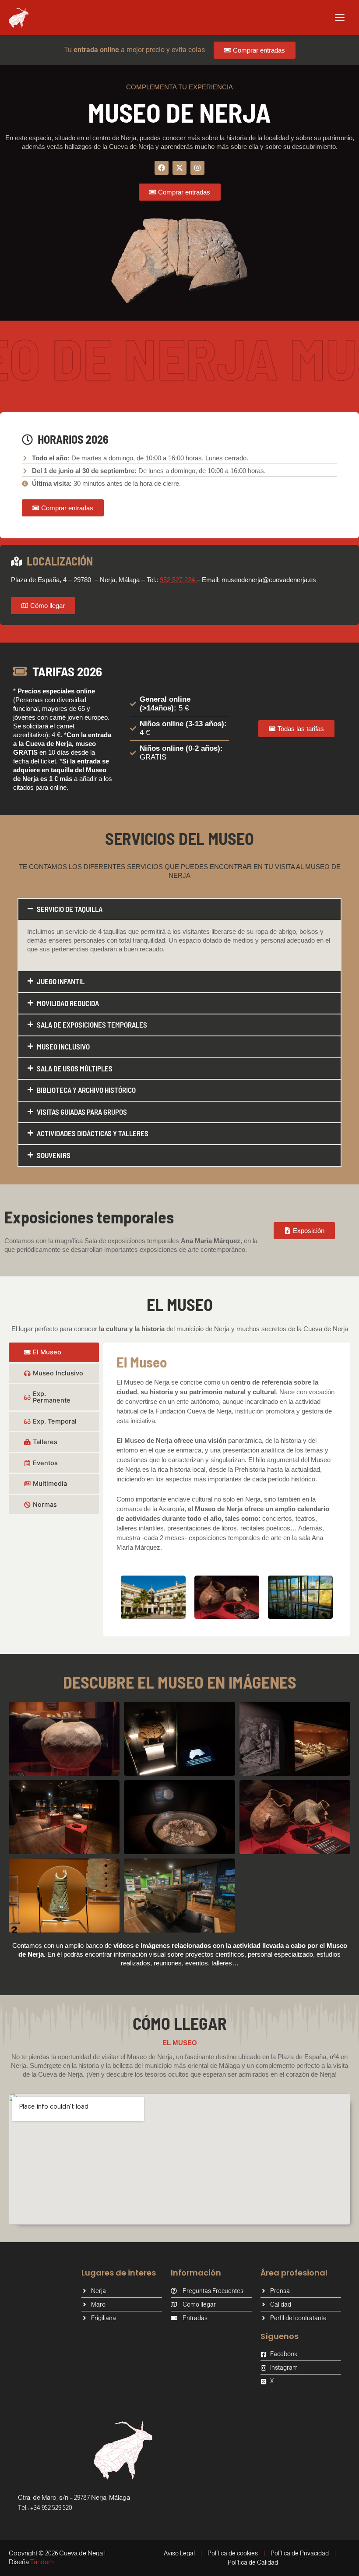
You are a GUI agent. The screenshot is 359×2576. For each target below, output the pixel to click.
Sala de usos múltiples (75, 1068)
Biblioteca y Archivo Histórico (86, 1090)
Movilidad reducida (68, 1003)
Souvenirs (54, 1155)
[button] (179, 909)
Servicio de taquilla (70, 909)
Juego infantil (61, 981)
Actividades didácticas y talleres (93, 1133)
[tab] (54, 1352)
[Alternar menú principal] (340, 18)
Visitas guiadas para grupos (82, 1112)
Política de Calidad (253, 2562)
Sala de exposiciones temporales (92, 1025)
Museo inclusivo (63, 1046)
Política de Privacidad (300, 2553)
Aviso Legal (179, 2553)
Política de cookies (233, 2553)
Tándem (42, 2562)
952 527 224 (178, 580)
